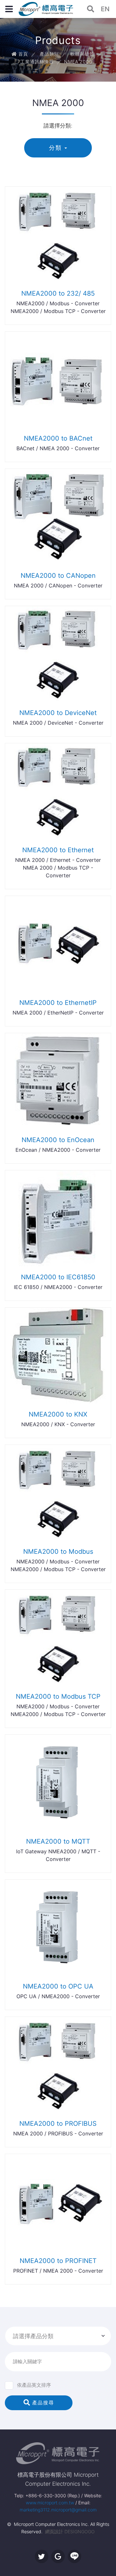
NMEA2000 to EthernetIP (58, 1003)
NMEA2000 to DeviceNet (58, 713)
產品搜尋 (42, 2403)
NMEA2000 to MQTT (58, 1841)
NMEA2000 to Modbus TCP (58, 1696)
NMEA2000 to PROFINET (58, 2261)
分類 (55, 148)
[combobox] (58, 2336)
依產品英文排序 (34, 2385)
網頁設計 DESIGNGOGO (70, 2531)
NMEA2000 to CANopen (58, 576)
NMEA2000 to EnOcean (58, 1140)
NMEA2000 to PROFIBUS (58, 2124)
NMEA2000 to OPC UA (58, 1986)
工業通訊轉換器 (37, 62)
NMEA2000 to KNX (58, 1414)
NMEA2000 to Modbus (58, 1552)
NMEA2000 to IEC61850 (58, 1277)
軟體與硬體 (82, 54)
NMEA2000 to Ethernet (58, 850)
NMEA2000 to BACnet (58, 438)
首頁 (22, 54)
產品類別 (49, 54)
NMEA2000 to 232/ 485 (58, 293)
